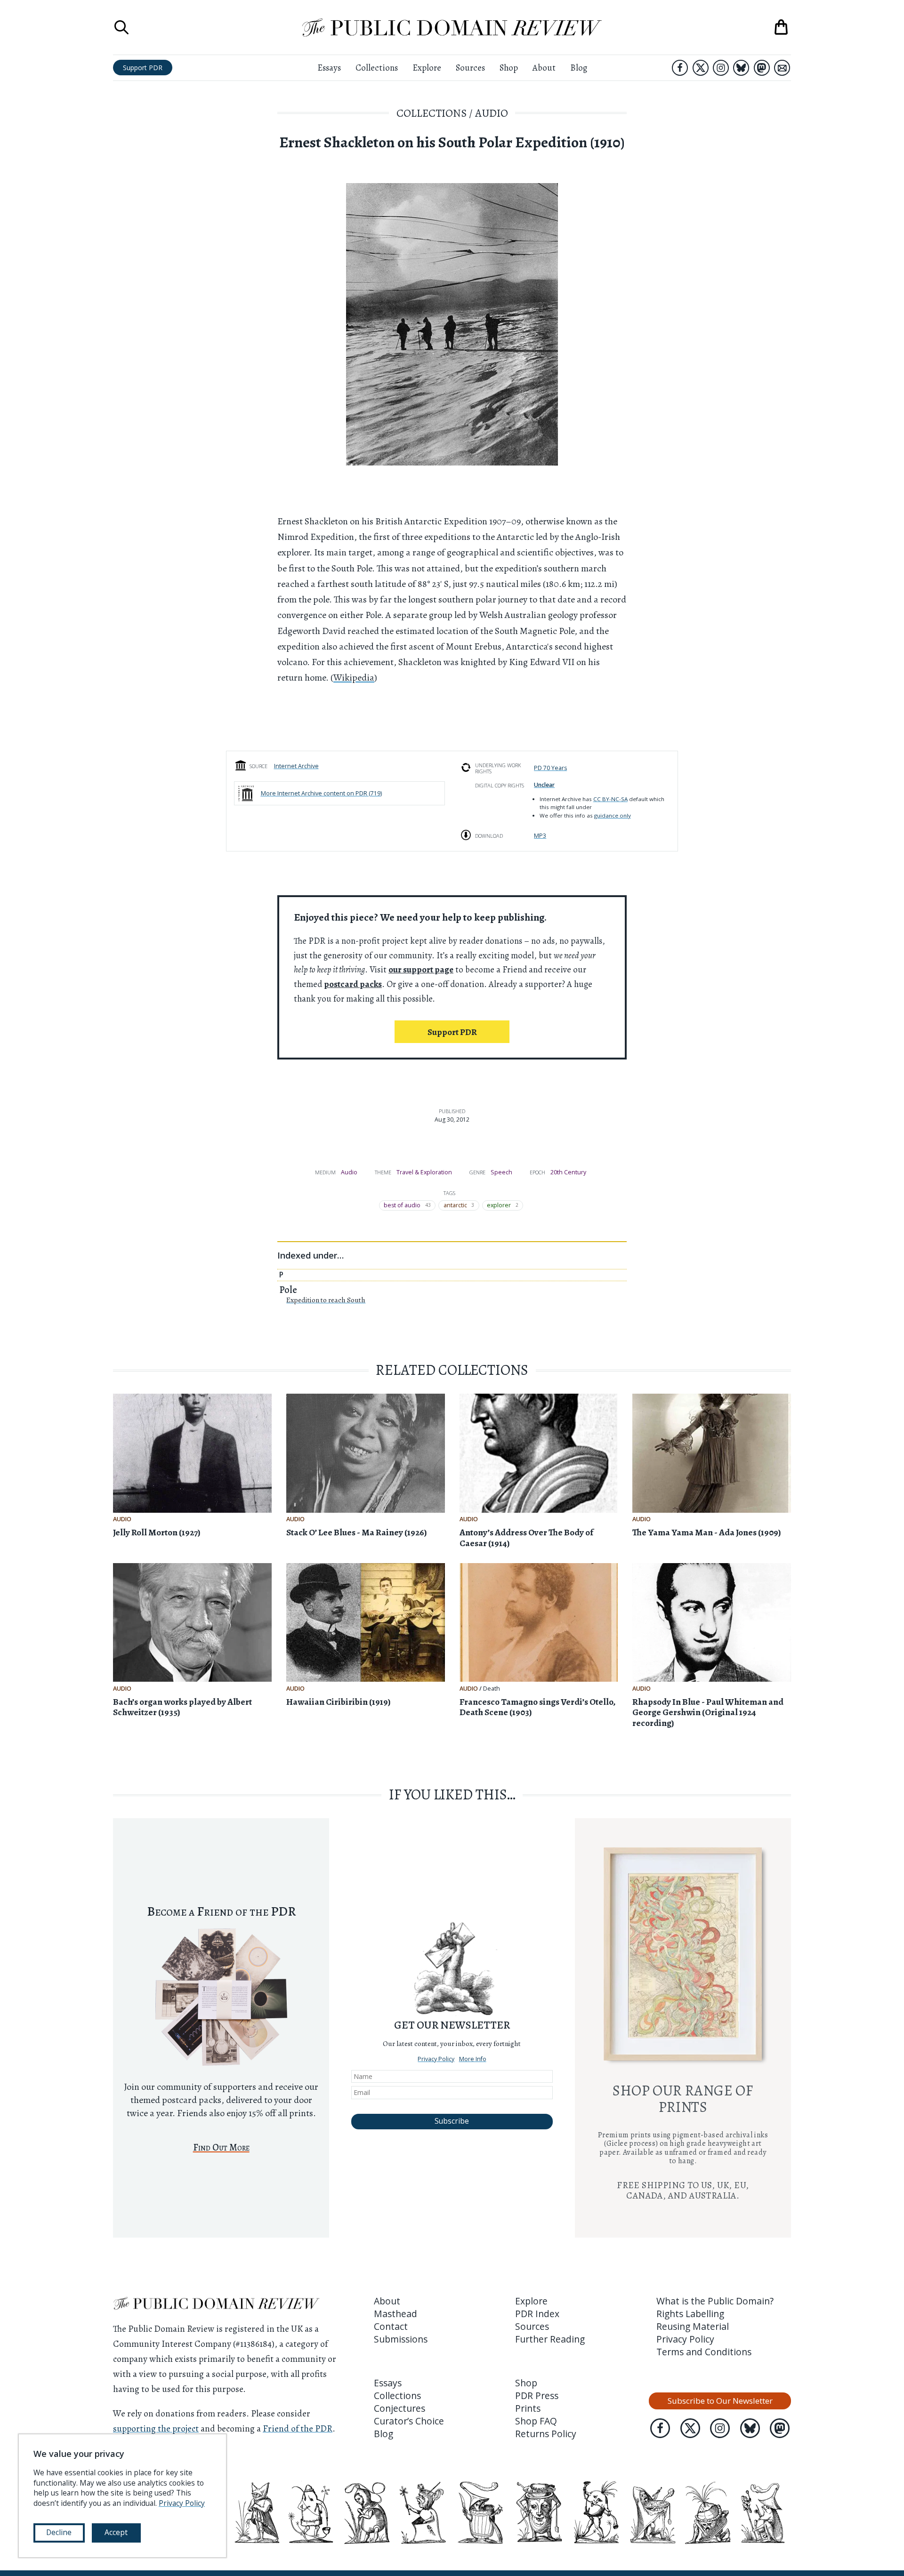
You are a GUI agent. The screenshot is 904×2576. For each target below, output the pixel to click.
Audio (492, 113)
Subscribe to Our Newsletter (720, 2401)
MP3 (540, 836)
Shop (509, 68)
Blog (579, 68)
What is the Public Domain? (715, 2301)
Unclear (544, 785)
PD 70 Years (550, 768)
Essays (329, 68)
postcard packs (353, 984)
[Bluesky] (741, 68)
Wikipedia (354, 678)
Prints (528, 2408)
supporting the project (156, 2428)
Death (492, 1689)
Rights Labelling (690, 2314)
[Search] (121, 27)
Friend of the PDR (298, 2428)
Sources (470, 68)
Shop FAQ (536, 2421)
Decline (59, 2532)
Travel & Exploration (424, 1172)
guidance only (613, 815)
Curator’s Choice (409, 2421)
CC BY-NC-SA (610, 799)
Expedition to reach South (326, 1300)
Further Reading (550, 2339)
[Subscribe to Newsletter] (782, 68)
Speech (501, 1172)
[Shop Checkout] (781, 27)
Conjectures (400, 2408)
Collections (377, 68)
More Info (473, 2025)
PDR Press (537, 2395)
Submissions (401, 2339)
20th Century (568, 1172)
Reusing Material (693, 2326)
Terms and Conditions (704, 2352)
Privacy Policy (436, 2025)
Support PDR (143, 68)
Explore (427, 68)
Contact (391, 2326)
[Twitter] (701, 68)
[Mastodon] (762, 68)
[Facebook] (680, 68)
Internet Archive (296, 766)
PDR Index (537, 2314)
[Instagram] (721, 68)
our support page (421, 969)
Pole (288, 1290)
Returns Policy (546, 2434)
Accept (116, 2532)
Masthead (395, 2314)
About (544, 68)
